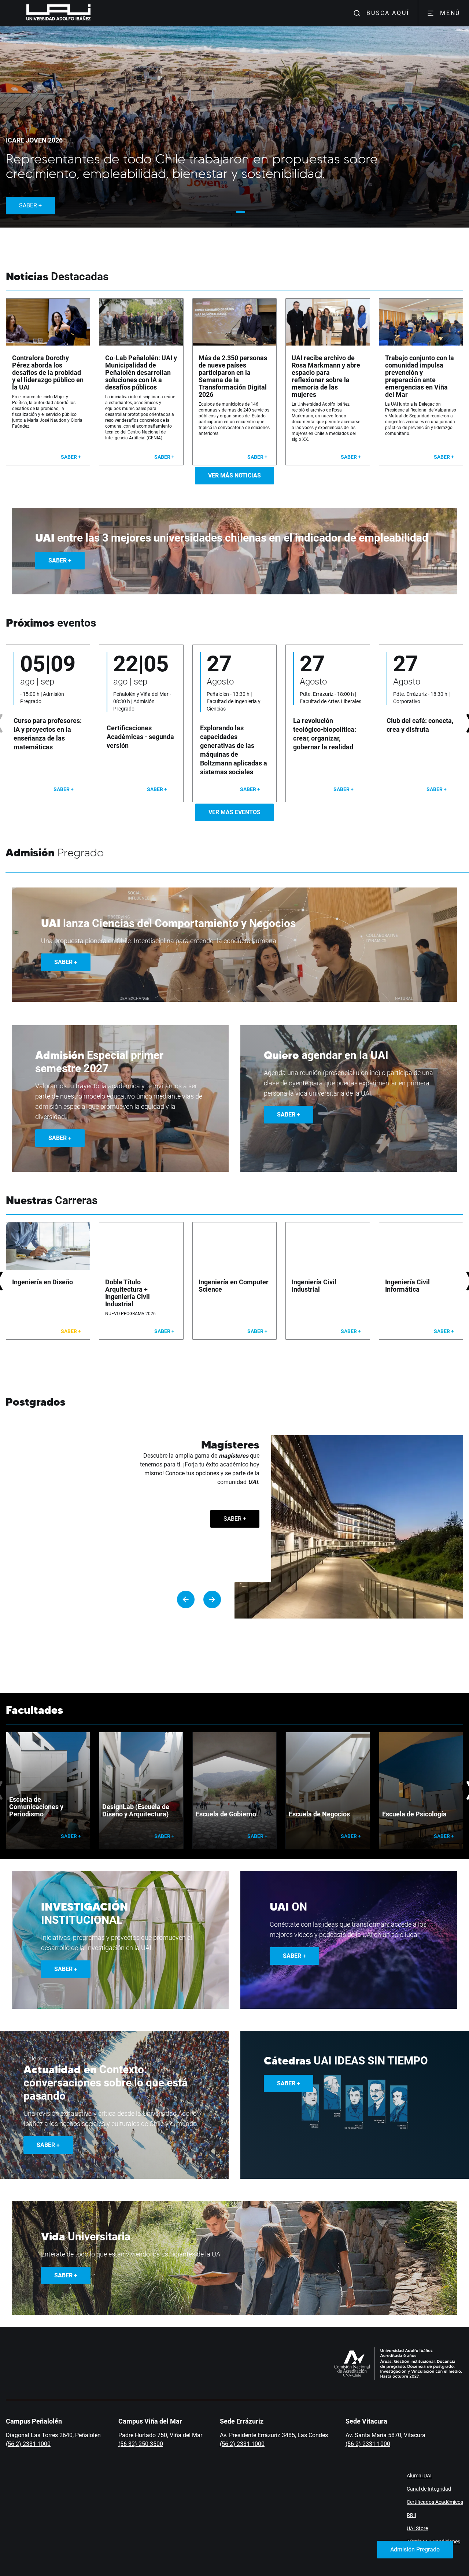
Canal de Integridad (429, 2489)
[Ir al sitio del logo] (94, 13)
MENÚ (450, 13)
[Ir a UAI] (47, 13)
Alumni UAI (419, 2476)
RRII (411, 2515)
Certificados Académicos (435, 2502)
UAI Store (417, 2528)
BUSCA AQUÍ (388, 13)
